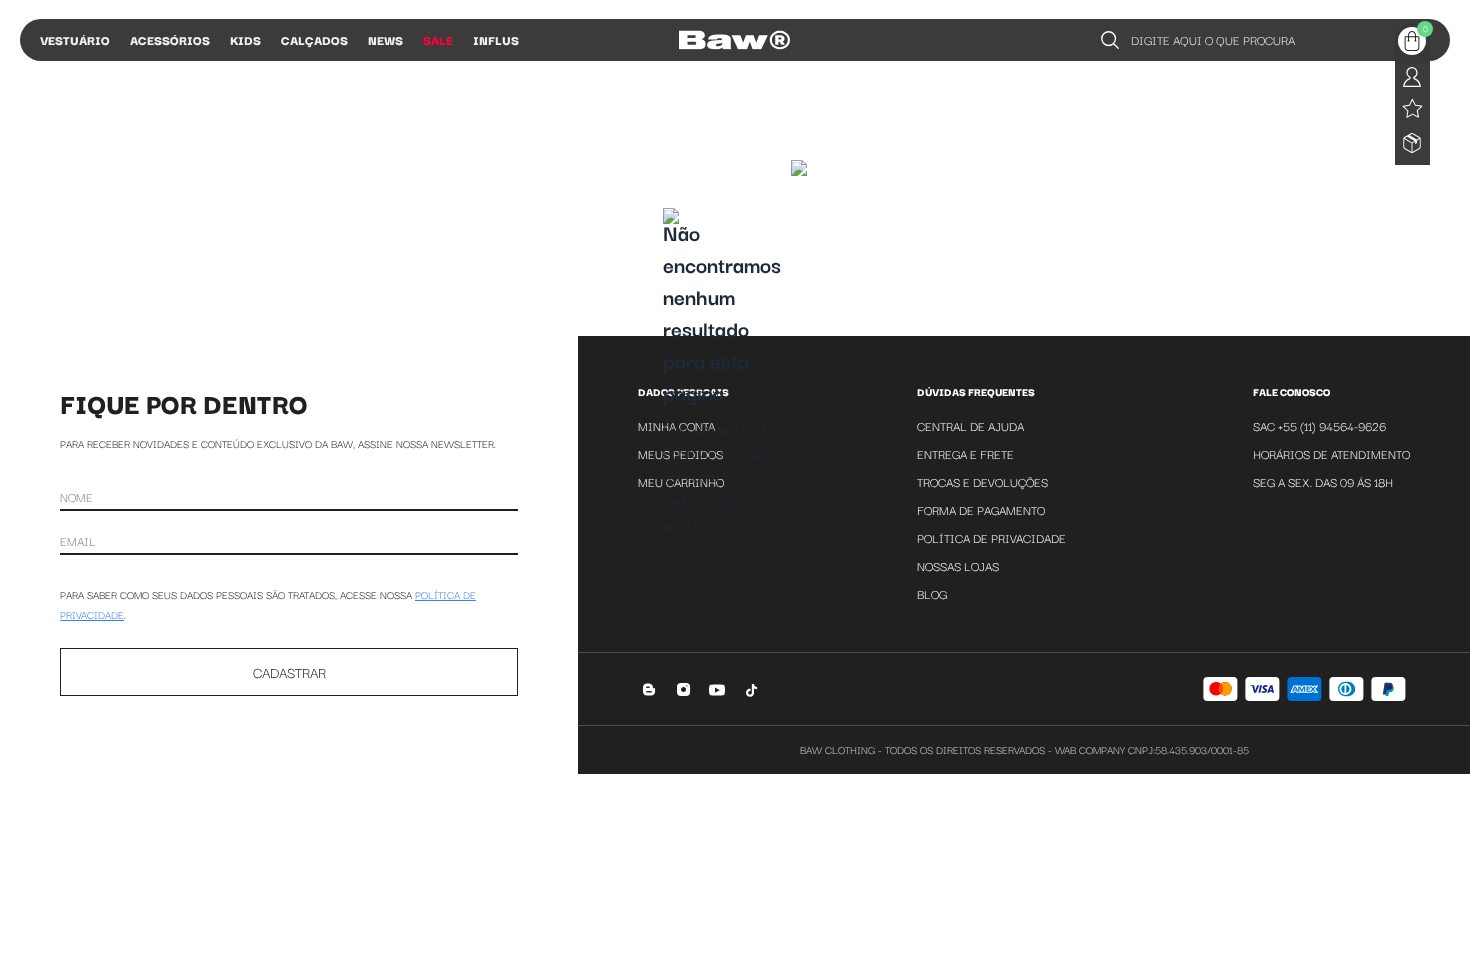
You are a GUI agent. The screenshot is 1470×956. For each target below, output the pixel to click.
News (385, 39)
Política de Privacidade (991, 537)
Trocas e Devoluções (982, 481)
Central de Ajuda (970, 425)
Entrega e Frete (965, 453)
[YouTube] (717, 689)
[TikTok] (751, 689)
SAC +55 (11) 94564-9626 (1319, 425)
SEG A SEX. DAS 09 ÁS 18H (1323, 481)
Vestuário (75, 39)
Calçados (314, 39)
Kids (245, 39)
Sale (438, 39)
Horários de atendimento (1331, 453)
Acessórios (170, 39)
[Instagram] (683, 689)
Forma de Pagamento (981, 509)
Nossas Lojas (958, 565)
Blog (932, 593)
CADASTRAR (289, 672)
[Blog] (649, 689)
